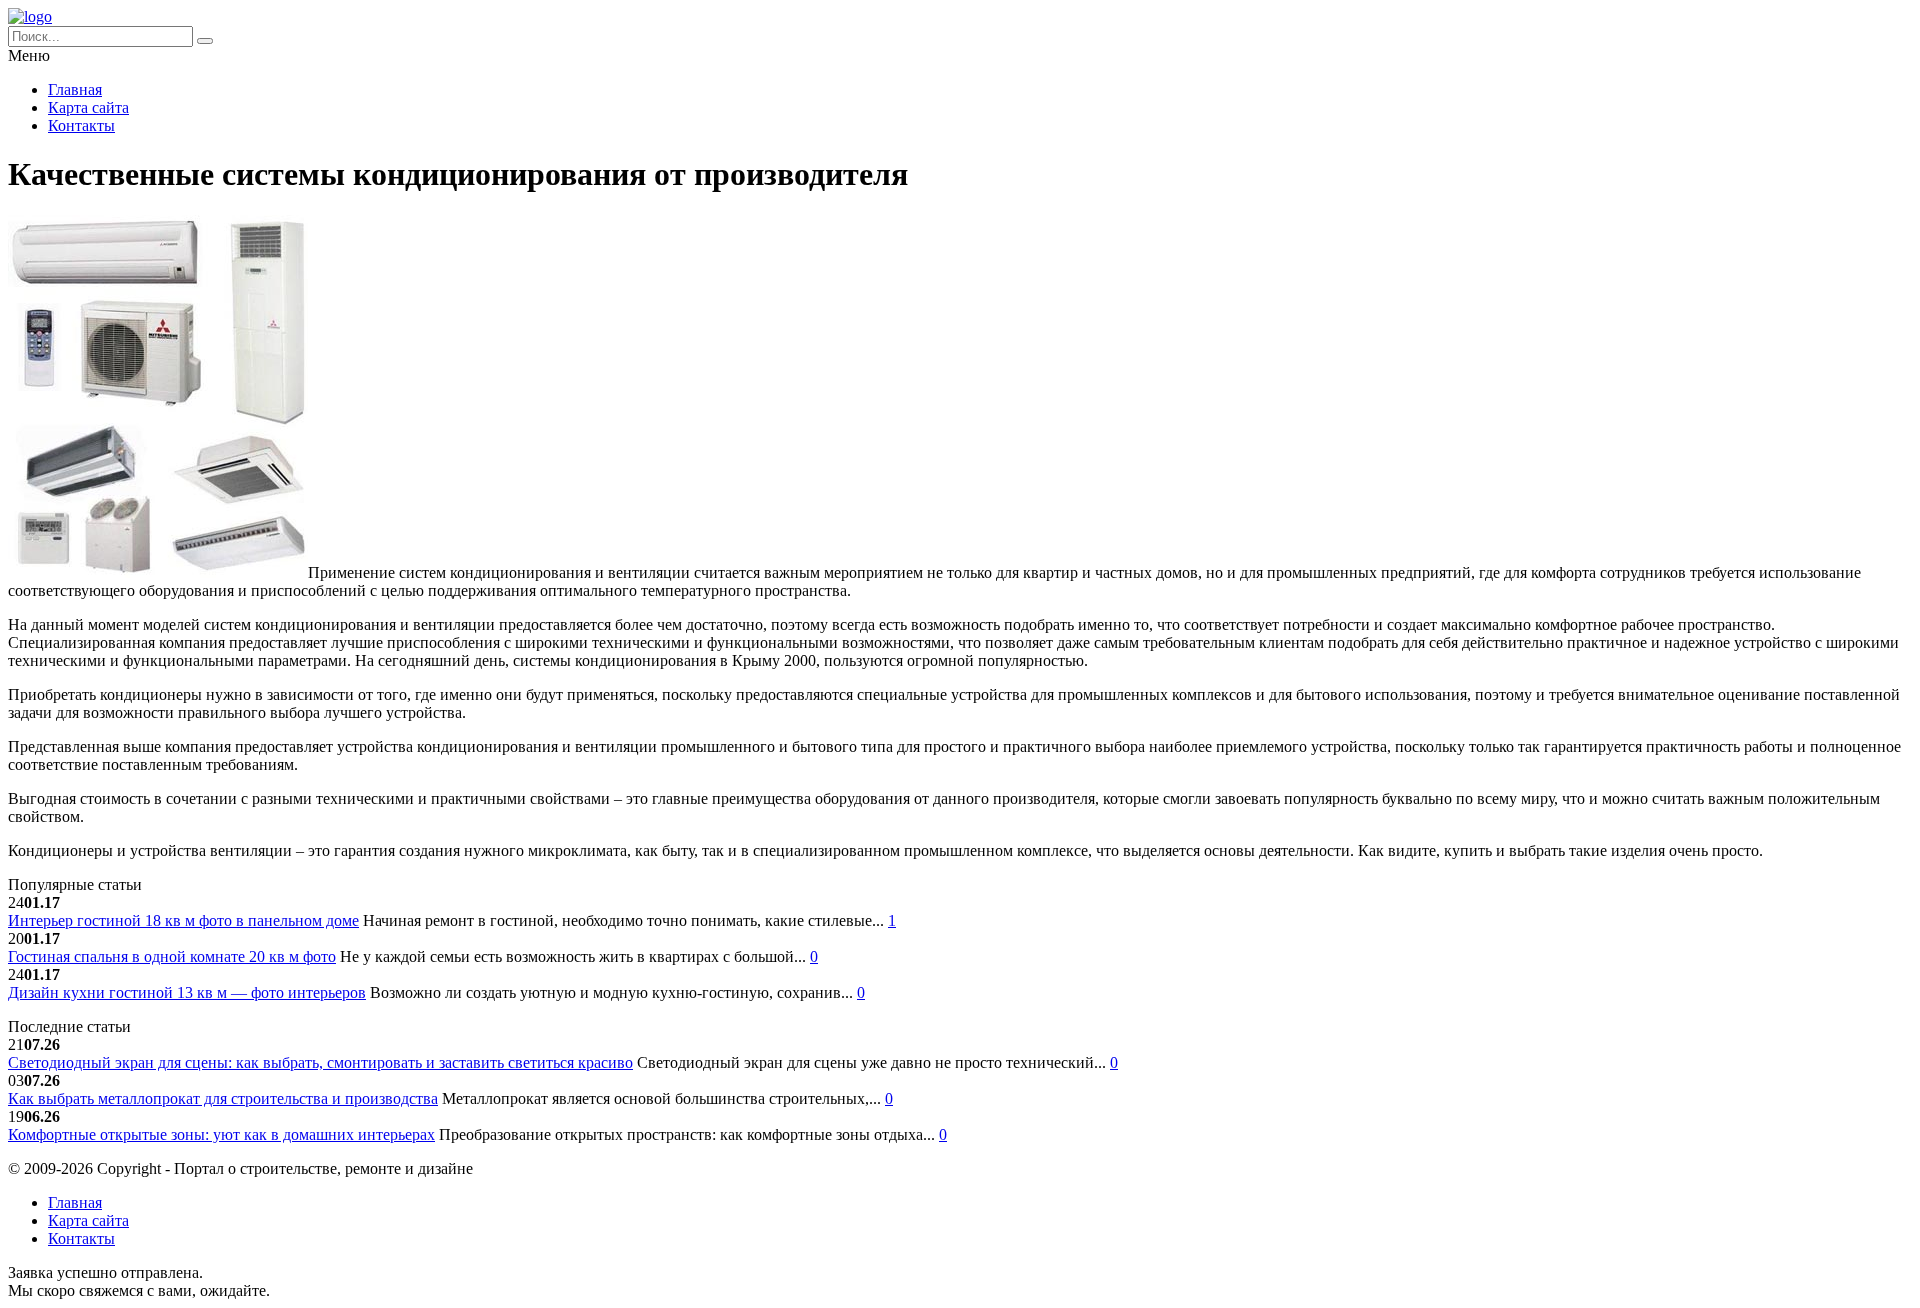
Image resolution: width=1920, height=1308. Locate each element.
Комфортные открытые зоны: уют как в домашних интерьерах (221, 1134)
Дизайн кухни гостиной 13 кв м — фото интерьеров (187, 992)
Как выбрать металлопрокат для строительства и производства (223, 1098)
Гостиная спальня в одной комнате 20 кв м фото (172, 956)
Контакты (81, 125)
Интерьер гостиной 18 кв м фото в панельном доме (183, 920)
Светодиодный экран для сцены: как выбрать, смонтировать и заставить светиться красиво (320, 1062)
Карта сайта (88, 107)
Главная (75, 89)
